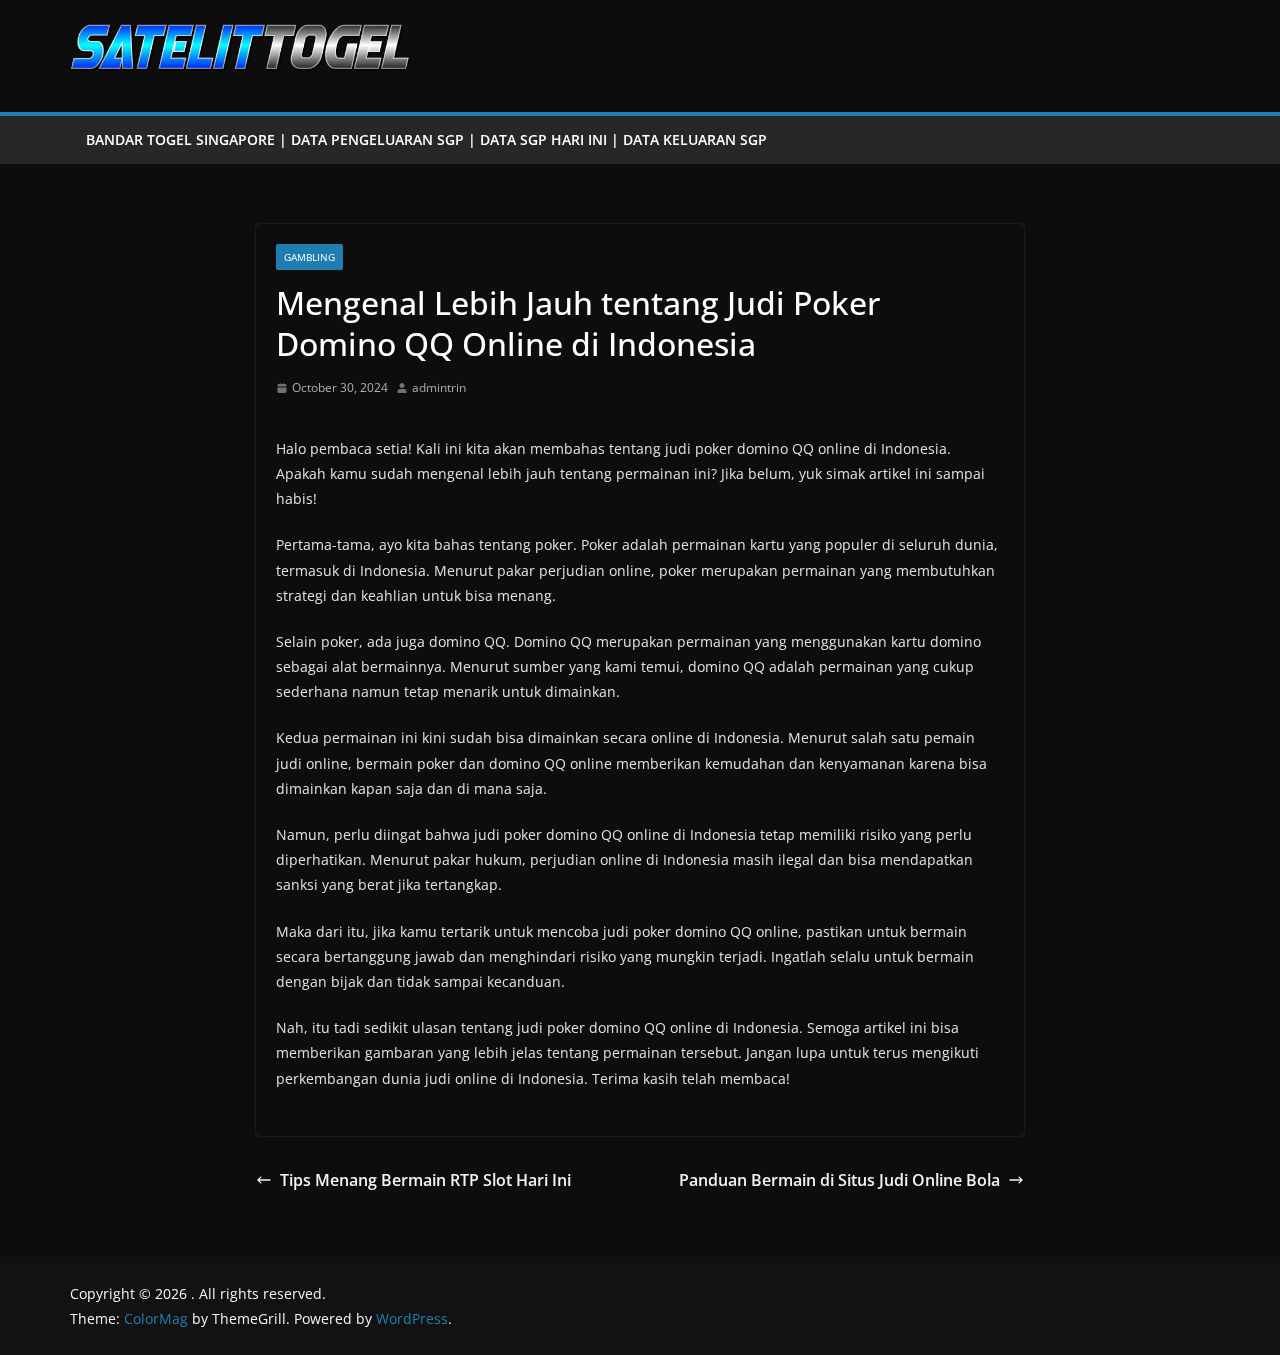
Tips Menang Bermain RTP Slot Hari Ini (425, 1180)
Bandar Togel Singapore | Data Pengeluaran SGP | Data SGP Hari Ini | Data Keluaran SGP (426, 139)
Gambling (309, 257)
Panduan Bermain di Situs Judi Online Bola (839, 1180)
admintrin (439, 387)
